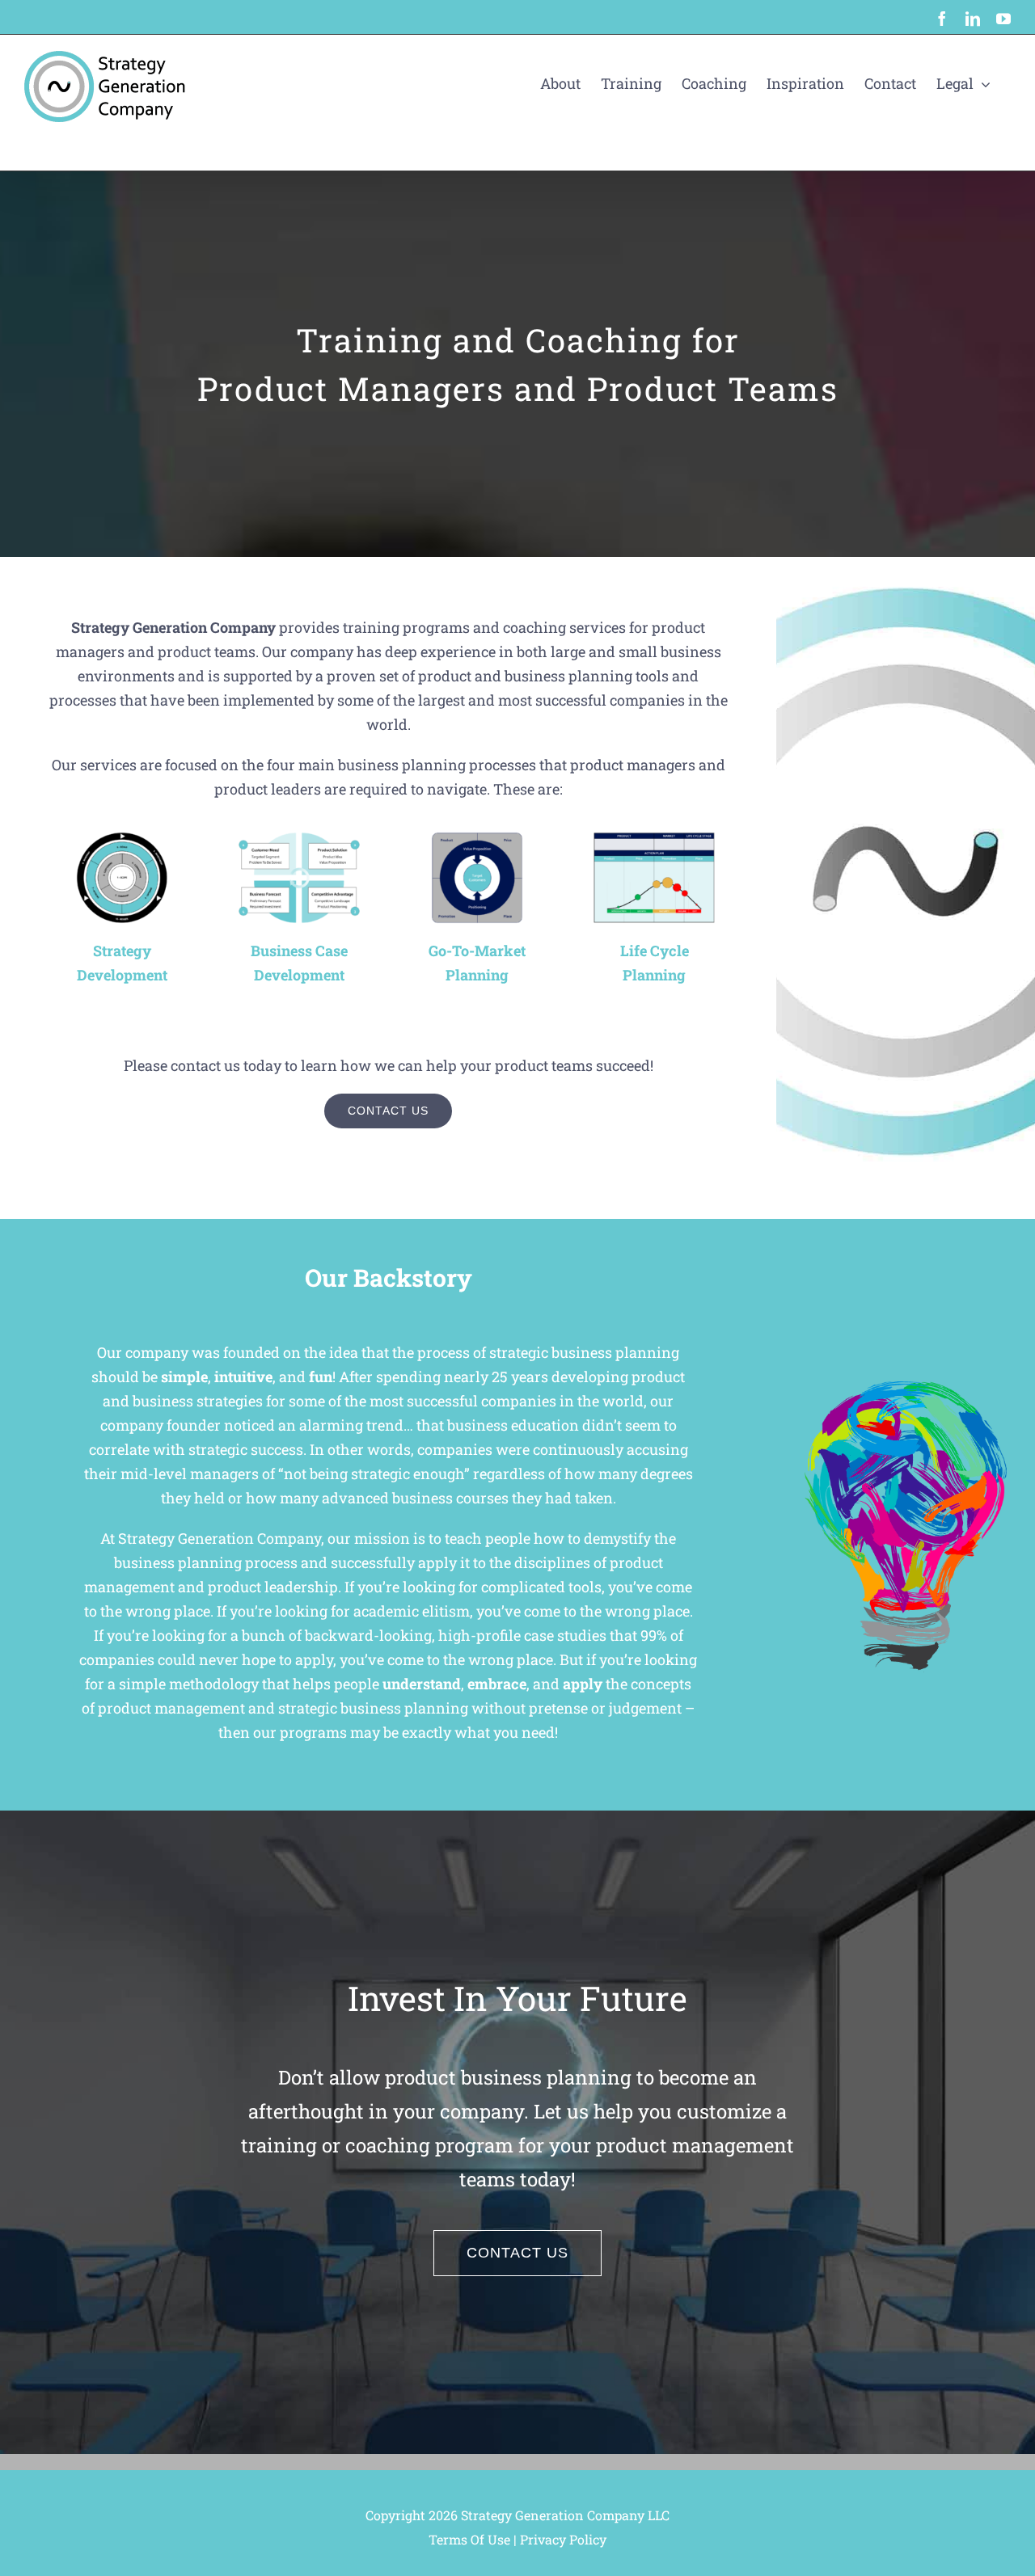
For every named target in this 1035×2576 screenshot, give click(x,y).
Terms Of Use (469, 2539)
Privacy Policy (563, 2539)
